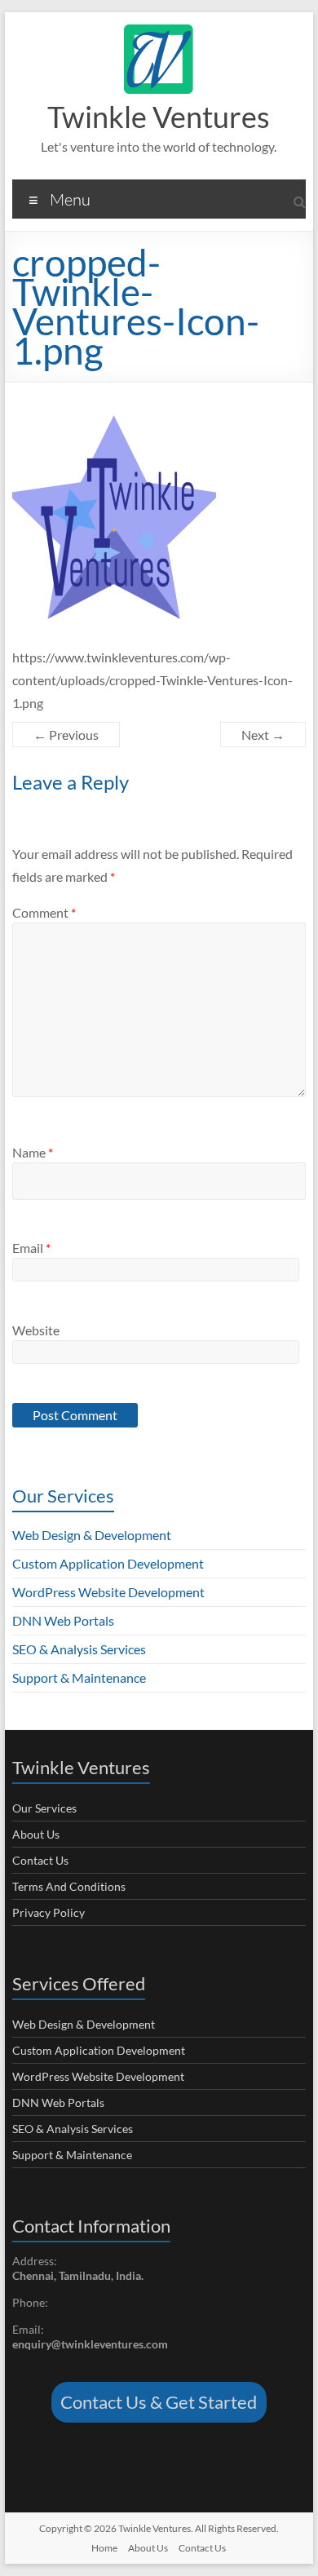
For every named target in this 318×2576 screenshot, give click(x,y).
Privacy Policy (49, 1912)
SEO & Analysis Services (79, 1649)
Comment (44, 912)
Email (31, 1248)
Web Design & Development (92, 1535)
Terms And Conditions (69, 1886)
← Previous (66, 735)
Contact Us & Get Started (159, 2402)
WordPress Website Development (108, 1592)
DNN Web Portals (63, 1620)
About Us (36, 1834)
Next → (263, 735)
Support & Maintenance (79, 1677)
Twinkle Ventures (159, 117)
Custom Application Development (108, 1563)
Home (104, 2548)
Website (36, 1330)
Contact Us (40, 1860)
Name (33, 1152)
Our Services (44, 1808)
